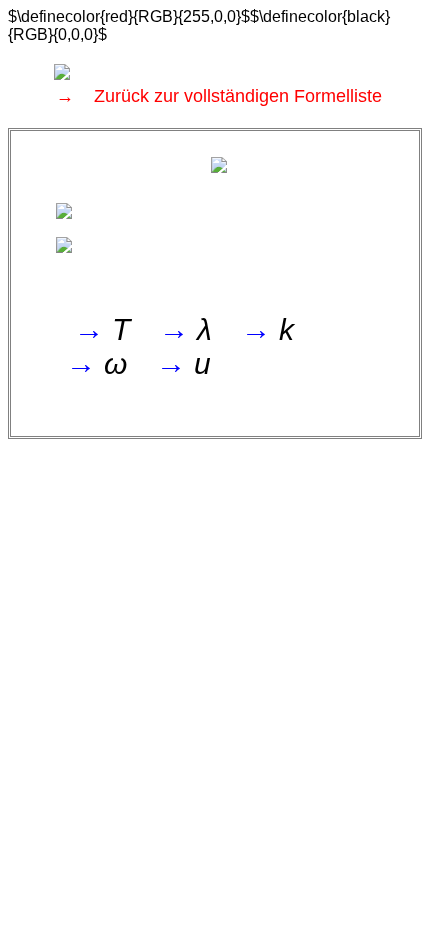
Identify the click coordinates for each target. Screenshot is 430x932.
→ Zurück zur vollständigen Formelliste (219, 96)
